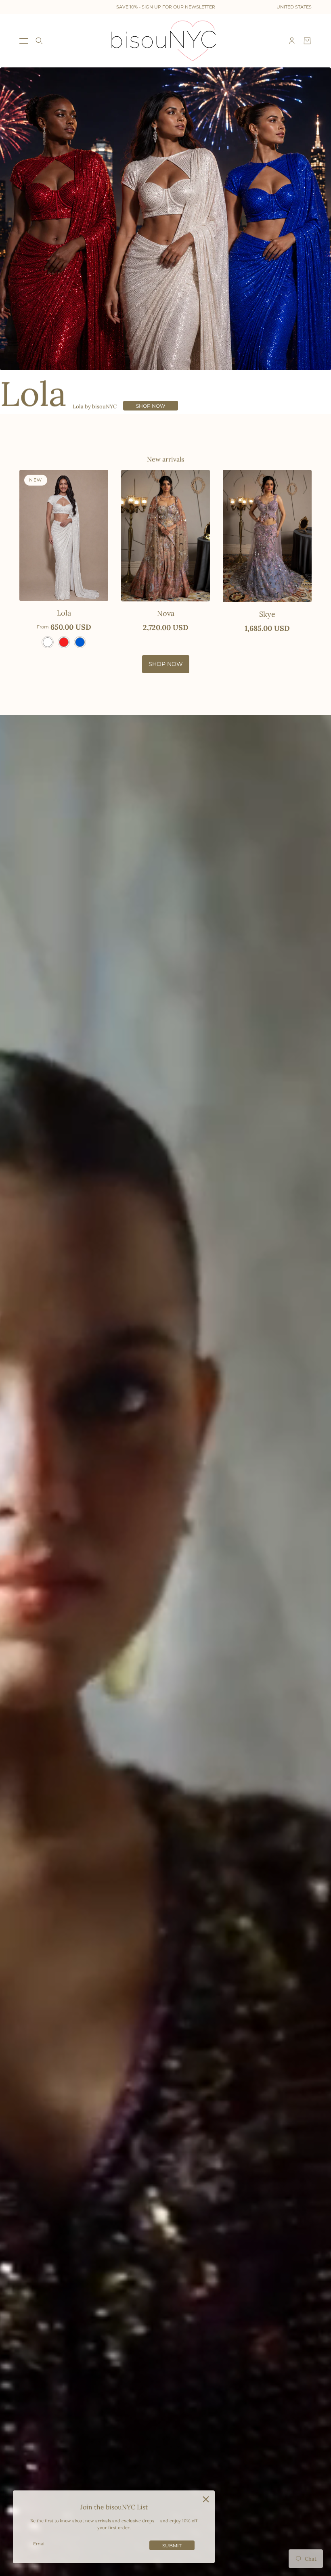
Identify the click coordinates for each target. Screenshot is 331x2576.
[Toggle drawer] (24, 41)
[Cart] (307, 41)
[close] (206, 2499)
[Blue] (80, 642)
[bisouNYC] (166, 41)
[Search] (39, 41)
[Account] (292, 41)
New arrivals (165, 459)
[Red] (64, 642)
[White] (48, 642)
